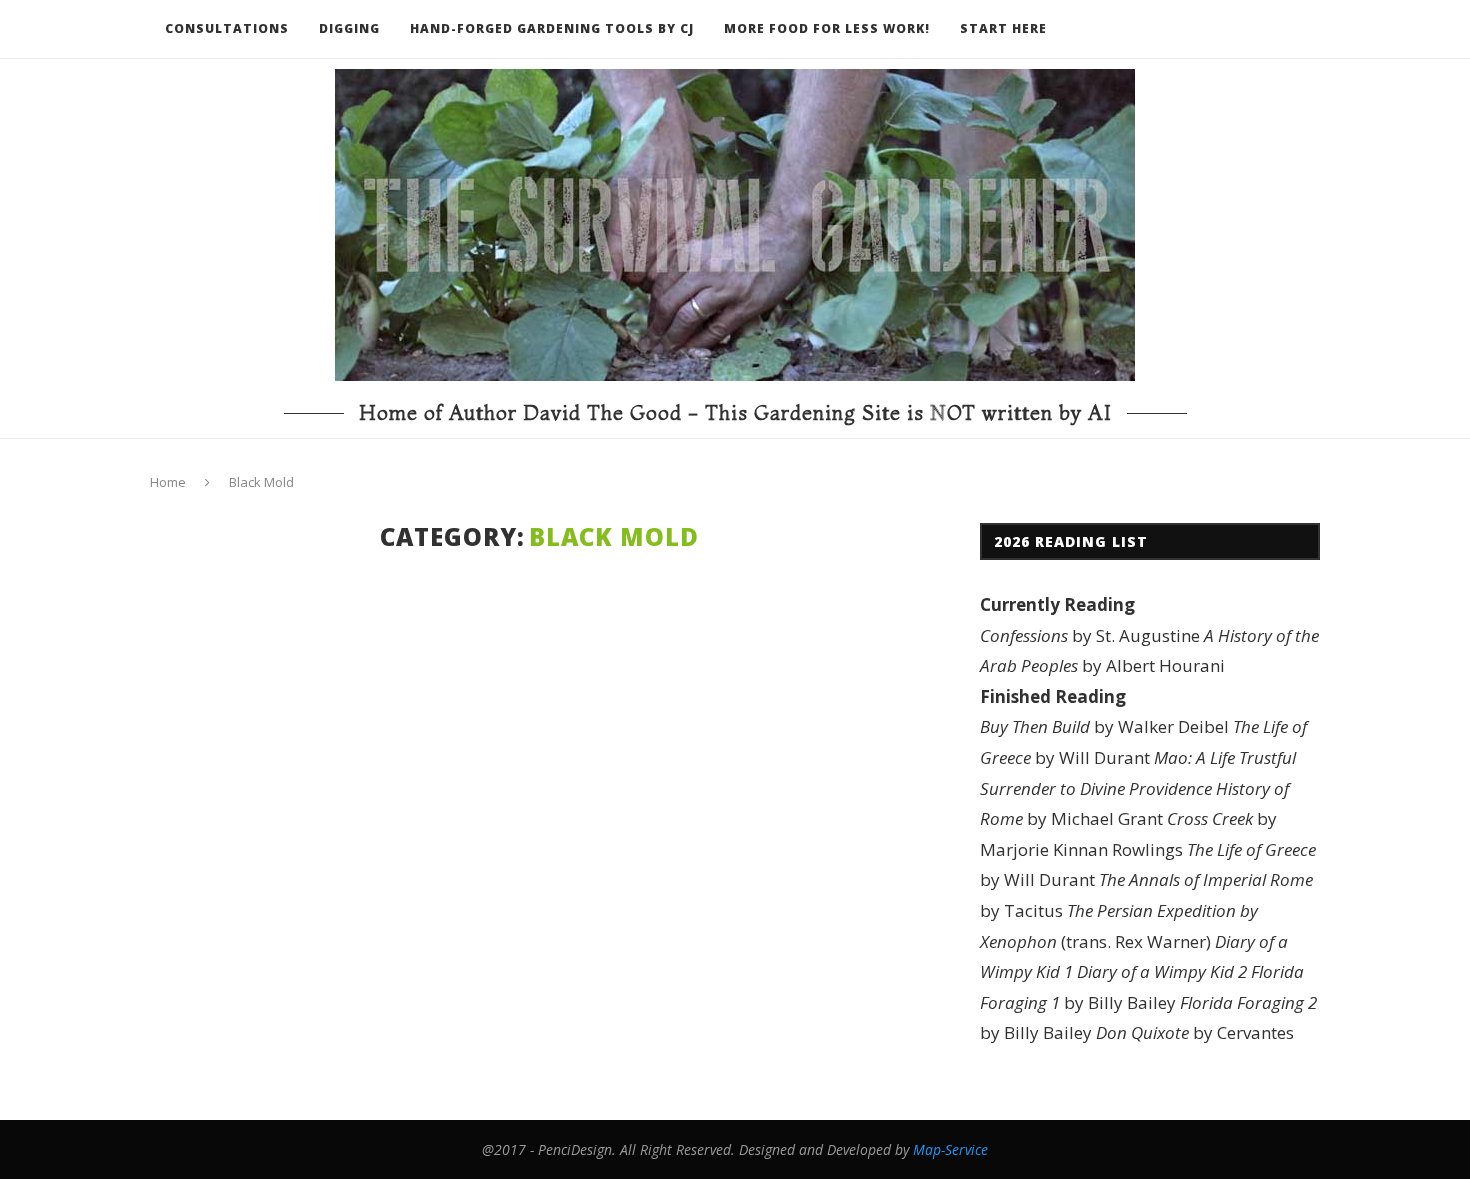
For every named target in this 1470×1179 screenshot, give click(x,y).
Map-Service (950, 1149)
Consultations (227, 28)
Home (168, 482)
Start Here (1003, 28)
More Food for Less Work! (827, 28)
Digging (349, 28)
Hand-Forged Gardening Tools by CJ (552, 28)
